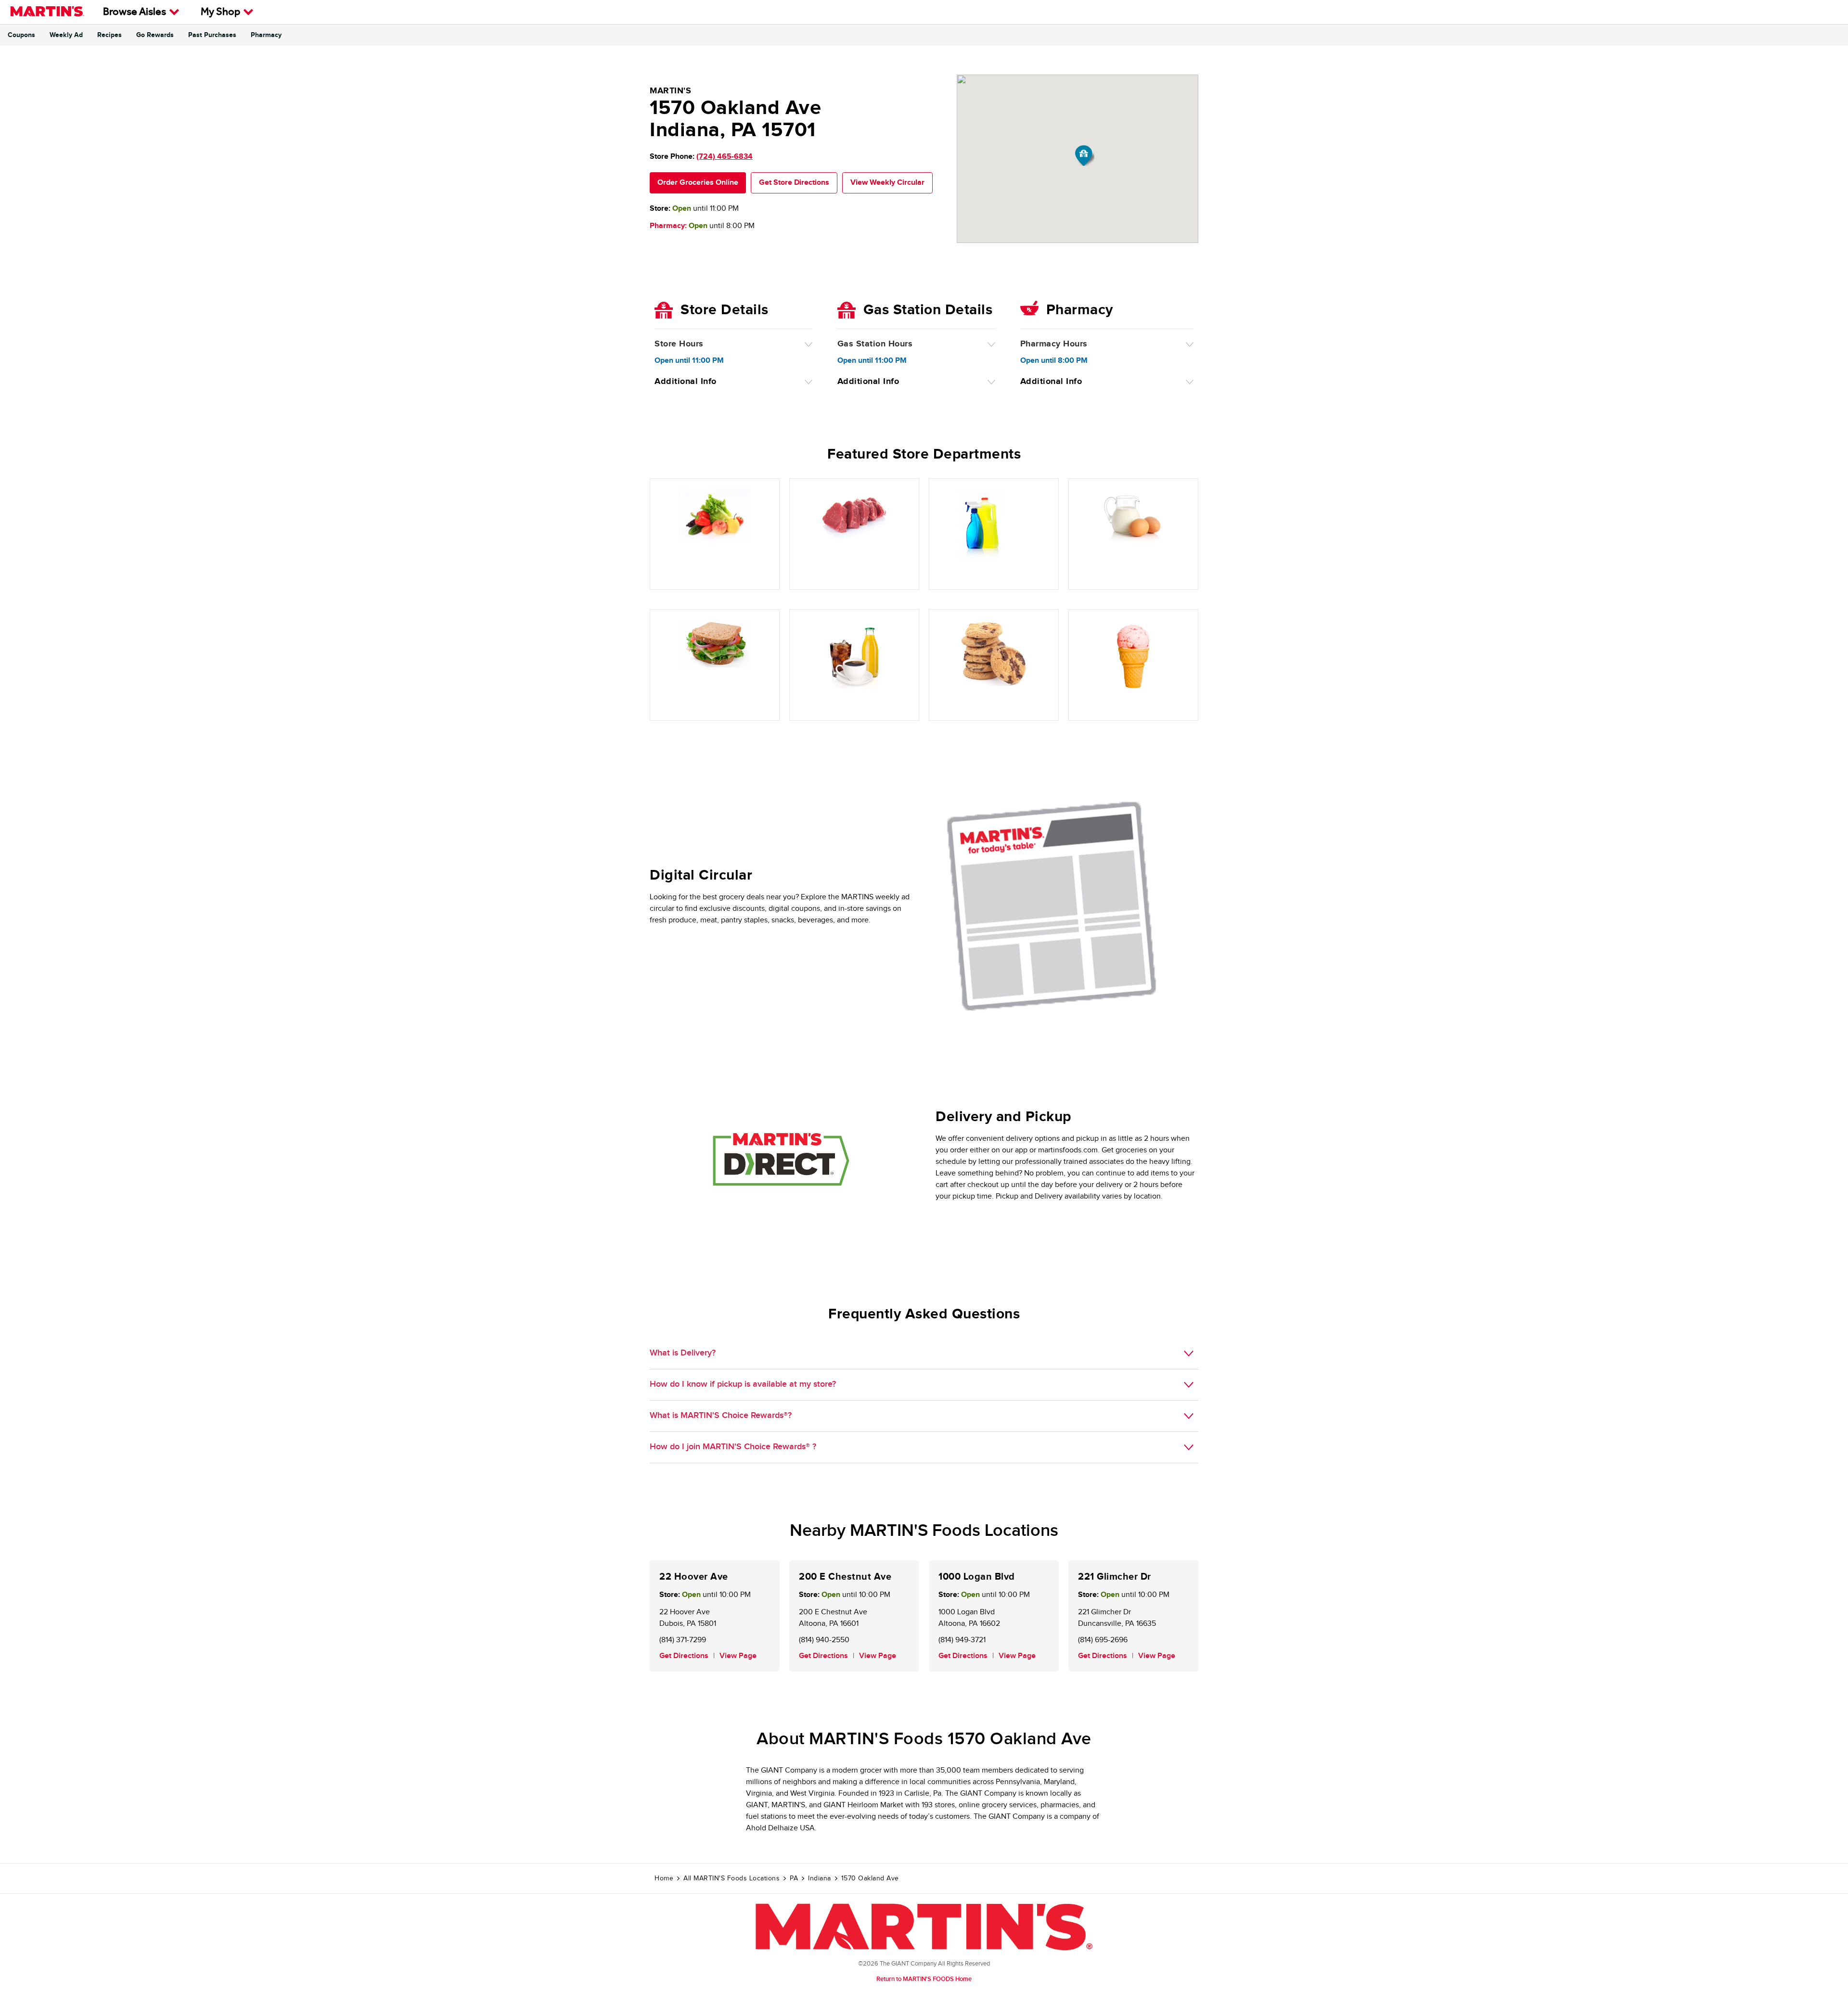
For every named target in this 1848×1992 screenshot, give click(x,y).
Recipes (109, 35)
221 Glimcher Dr (1115, 1577)
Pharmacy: (668, 226)
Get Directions (684, 1656)
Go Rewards (155, 35)
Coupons (21, 35)
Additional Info (686, 382)
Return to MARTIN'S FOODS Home (924, 1979)
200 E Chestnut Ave (845, 1577)
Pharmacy (266, 35)
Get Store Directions (794, 183)
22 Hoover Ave (694, 1577)
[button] (1085, 156)
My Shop (220, 13)
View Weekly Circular (887, 183)
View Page (738, 1656)
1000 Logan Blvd (977, 1577)
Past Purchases (212, 35)
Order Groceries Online (698, 183)
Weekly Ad (66, 35)
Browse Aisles (135, 13)
